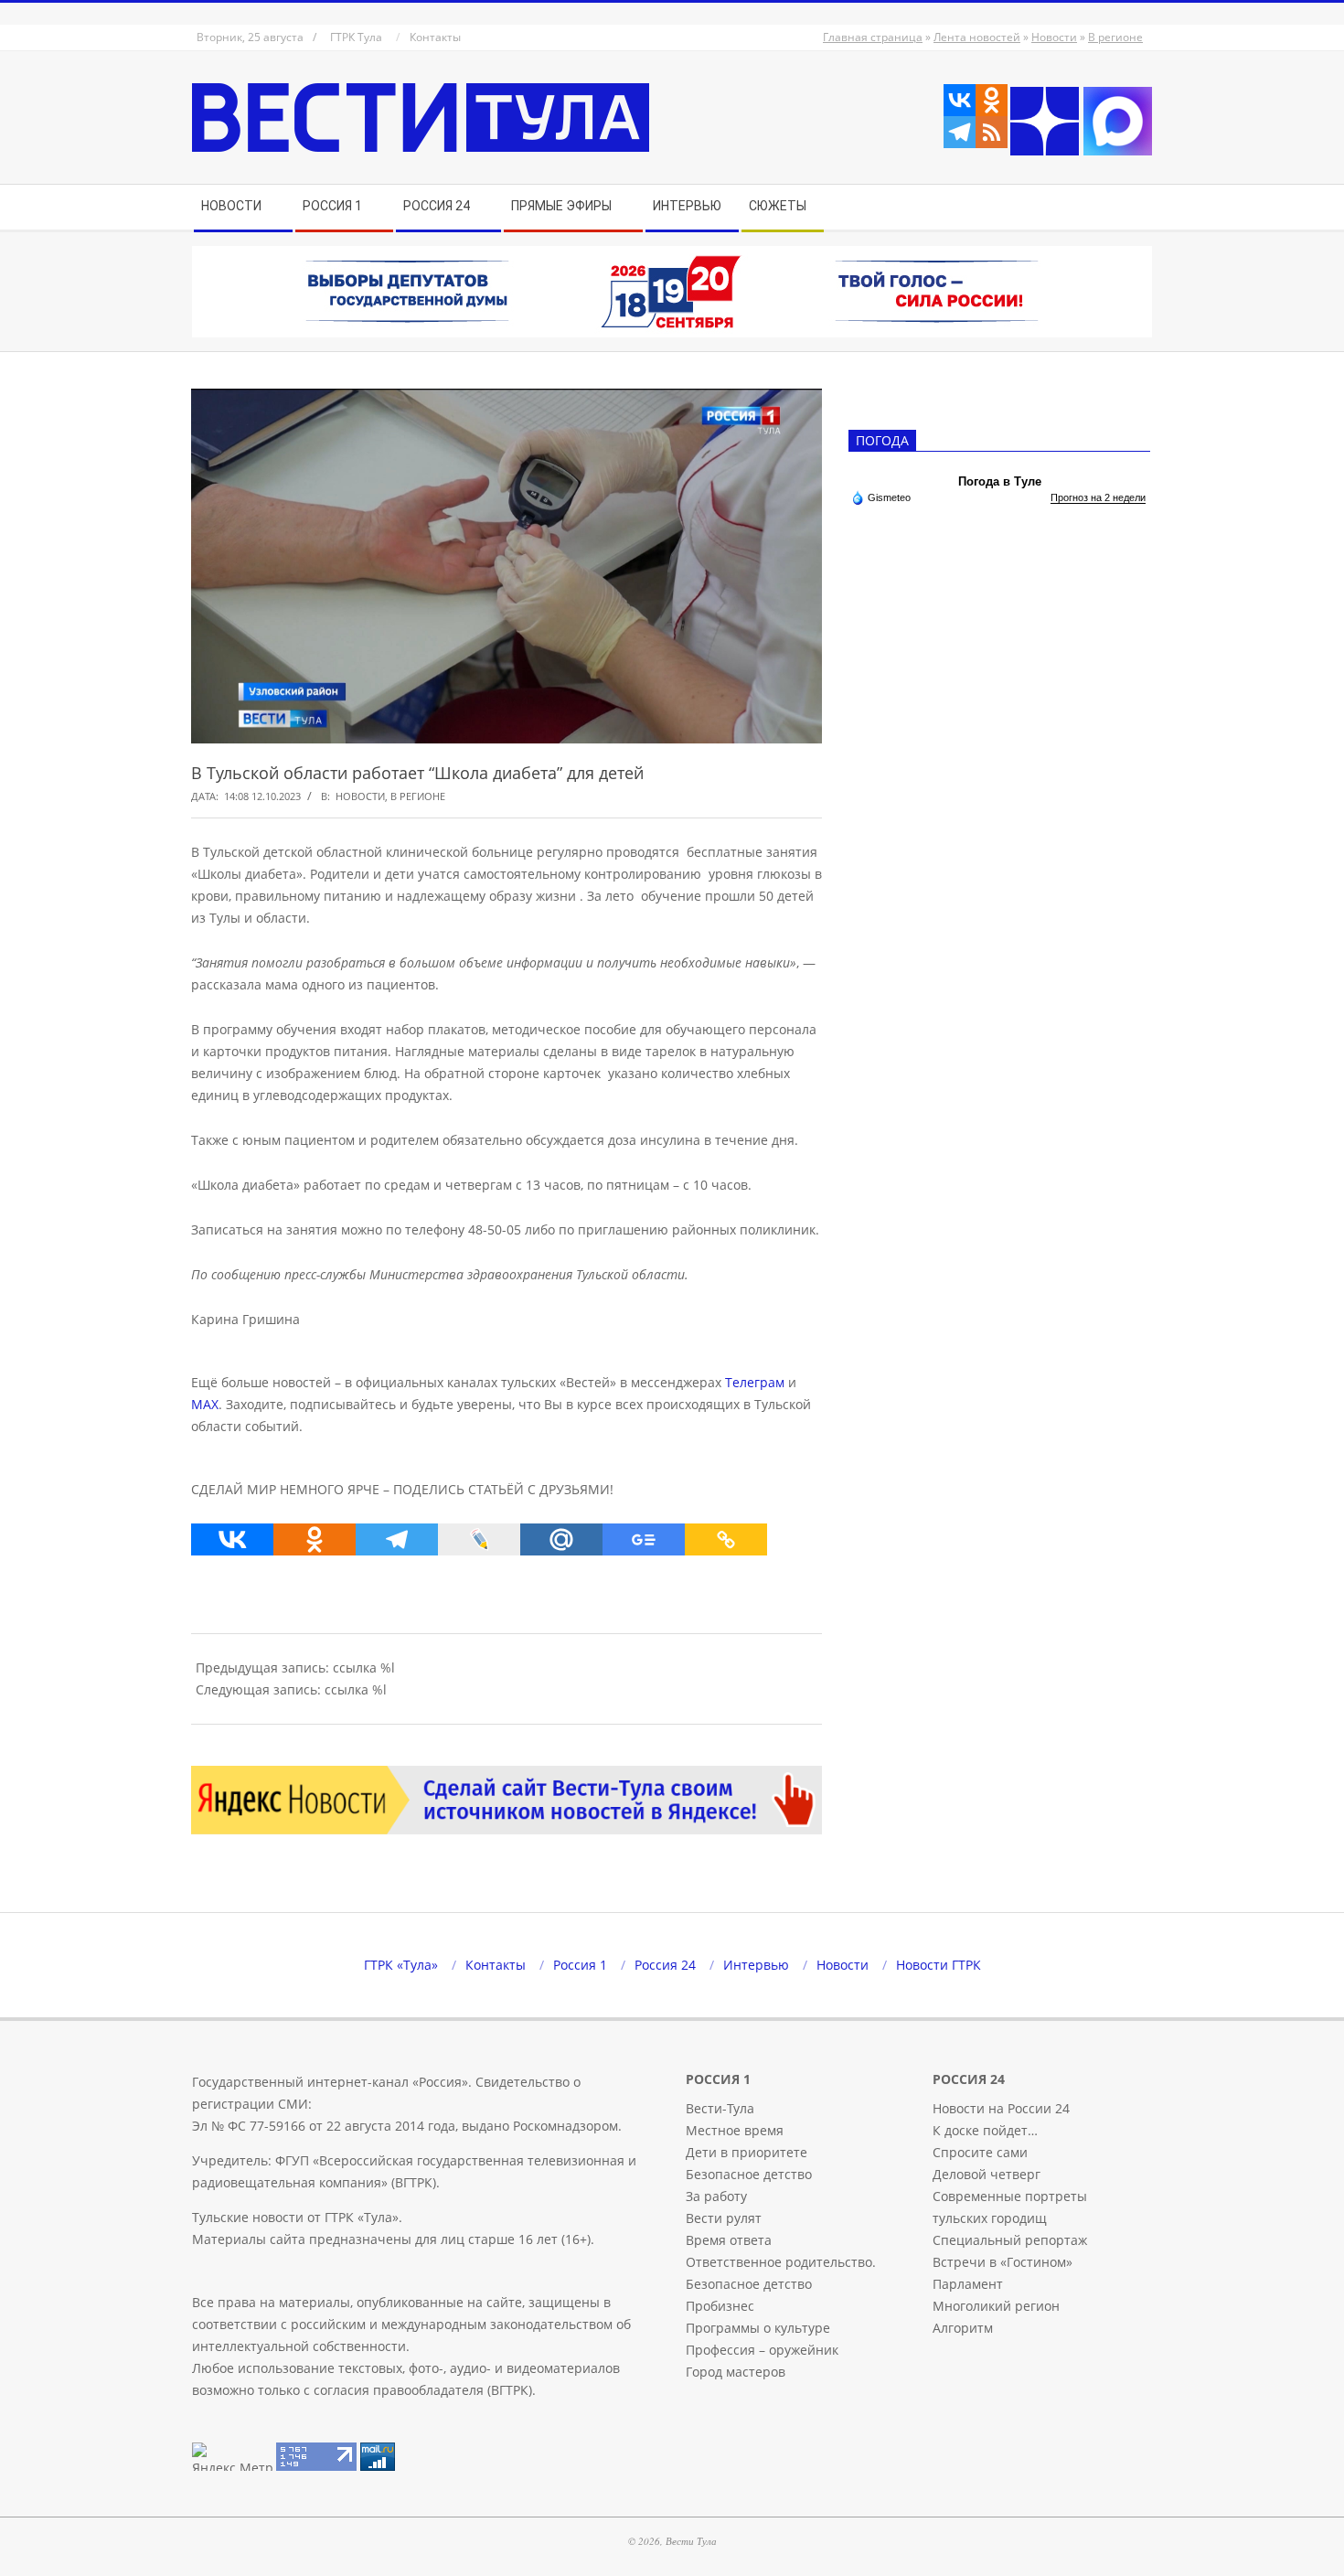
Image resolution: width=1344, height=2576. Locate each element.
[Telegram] (960, 132)
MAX (205, 1404)
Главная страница (873, 37)
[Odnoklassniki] (992, 100)
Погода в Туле (1000, 481)
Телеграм (755, 1382)
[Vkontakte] (960, 100)
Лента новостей (977, 37)
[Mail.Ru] (561, 1539)
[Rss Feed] (992, 132)
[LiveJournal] (479, 1539)
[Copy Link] (726, 1539)
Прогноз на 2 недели (1098, 497)
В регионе (1115, 37)
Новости (1054, 37)
